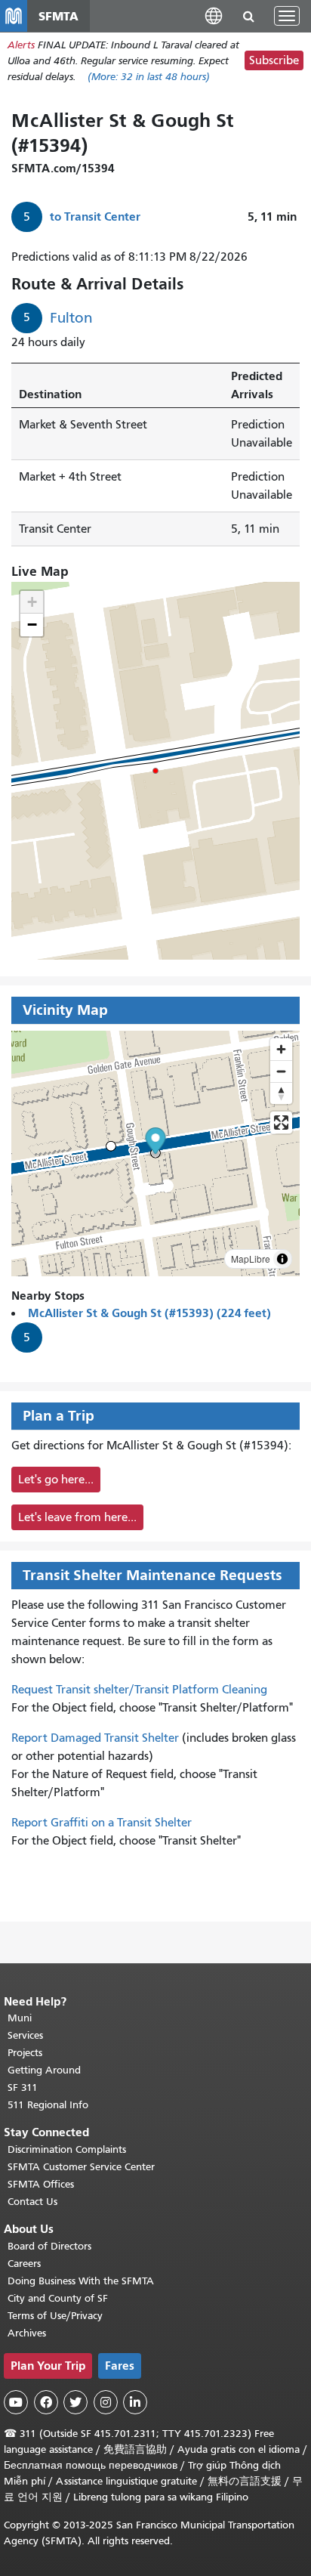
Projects (25, 2053)
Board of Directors (49, 2246)
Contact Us (32, 2202)
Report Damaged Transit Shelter (95, 1738)
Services (25, 2035)
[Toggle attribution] (282, 1259)
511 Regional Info (48, 2105)
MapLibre (251, 1259)
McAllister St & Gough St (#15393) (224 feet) (149, 1313)
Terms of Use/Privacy (55, 2316)
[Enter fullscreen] (281, 1123)
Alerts (21, 45)
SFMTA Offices (41, 2184)
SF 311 (23, 2087)
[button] (214, 15)
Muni (20, 2018)
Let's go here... (56, 1480)
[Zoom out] (281, 1071)
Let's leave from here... (77, 1517)
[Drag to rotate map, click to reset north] (281, 1093)
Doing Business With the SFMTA (81, 2281)
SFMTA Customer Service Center (81, 2167)
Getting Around (44, 2070)
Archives (27, 2333)
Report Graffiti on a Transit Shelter (102, 1823)
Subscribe (274, 60)
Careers (24, 2264)
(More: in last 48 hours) (149, 77)
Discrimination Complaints (67, 2149)
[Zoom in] (281, 1049)
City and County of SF (58, 2298)
